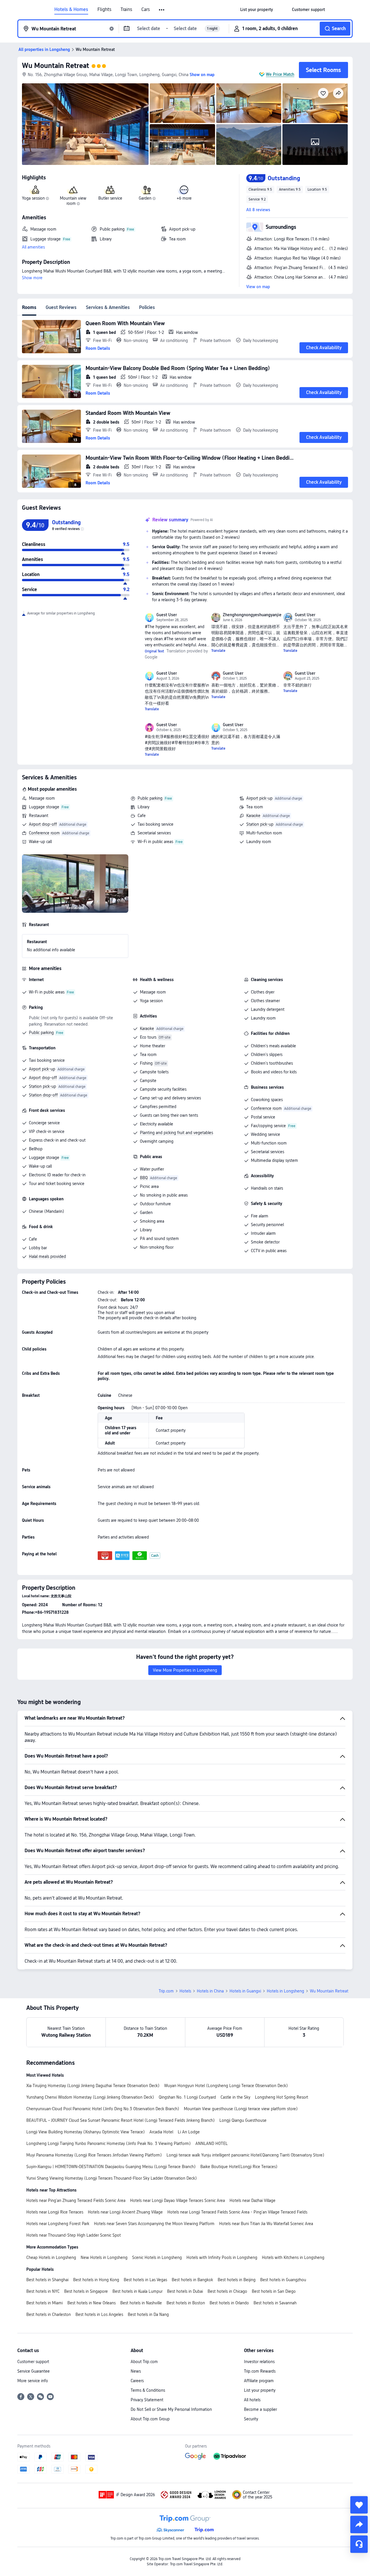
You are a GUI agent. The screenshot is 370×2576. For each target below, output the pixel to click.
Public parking (150, 798)
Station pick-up (260, 824)
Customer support (33, 2362)
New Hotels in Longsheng (104, 2257)
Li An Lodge (189, 2132)
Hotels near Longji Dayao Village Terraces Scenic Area (177, 2200)
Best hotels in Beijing (237, 2280)
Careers (137, 2381)
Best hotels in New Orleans (91, 2303)
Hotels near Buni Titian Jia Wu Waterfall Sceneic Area (266, 2224)
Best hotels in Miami (45, 2303)
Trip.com (166, 1991)
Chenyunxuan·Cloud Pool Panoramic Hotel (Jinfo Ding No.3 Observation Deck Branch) (103, 2109)
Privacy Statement (147, 2400)
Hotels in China (210, 1991)
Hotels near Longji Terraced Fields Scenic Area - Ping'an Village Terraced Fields (237, 2212)
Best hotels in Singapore (86, 2291)
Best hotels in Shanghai (47, 2280)
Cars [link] (146, 10)
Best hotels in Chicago (227, 2291)
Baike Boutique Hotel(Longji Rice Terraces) (239, 2167)
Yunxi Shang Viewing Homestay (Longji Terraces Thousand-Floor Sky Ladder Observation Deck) (112, 2178)
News (136, 2371)
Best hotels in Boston (186, 2303)
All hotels (252, 2400)
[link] (257, 10)
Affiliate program (259, 2381)
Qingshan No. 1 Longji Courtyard (187, 2097)
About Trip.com (144, 2362)
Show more (32, 278)
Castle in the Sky (235, 2097)
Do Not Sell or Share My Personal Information (171, 2409)
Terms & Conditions (148, 2390)
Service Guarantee (34, 2371)
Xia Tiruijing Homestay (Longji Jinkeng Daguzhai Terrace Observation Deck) (93, 2086)
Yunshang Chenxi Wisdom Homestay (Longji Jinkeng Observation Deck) (90, 2097)
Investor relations (259, 2362)
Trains (126, 10)
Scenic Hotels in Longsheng (157, 2257)
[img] (85, 124)
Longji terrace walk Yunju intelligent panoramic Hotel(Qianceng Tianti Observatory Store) (245, 2155)
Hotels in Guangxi (245, 1991)
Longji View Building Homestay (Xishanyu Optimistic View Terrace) (86, 2132)
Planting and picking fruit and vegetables (176, 1133)
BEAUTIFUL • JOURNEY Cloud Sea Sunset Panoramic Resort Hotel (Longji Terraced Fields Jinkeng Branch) (121, 2120)
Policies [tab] (147, 307)
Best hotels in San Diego (274, 2291)
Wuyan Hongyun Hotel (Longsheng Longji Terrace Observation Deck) (226, 2086)
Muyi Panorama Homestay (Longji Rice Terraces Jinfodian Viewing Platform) (94, 2155)
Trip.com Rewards (260, 2371)
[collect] (359, 2505)
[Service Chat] (359, 2544)
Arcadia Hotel (161, 2132)
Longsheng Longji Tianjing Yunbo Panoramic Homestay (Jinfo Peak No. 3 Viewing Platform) (109, 2143)
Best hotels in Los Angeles (99, 2314)
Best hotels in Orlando (229, 2303)
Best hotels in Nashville (141, 2303)
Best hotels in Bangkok (192, 2280)
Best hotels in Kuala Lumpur (137, 2291)
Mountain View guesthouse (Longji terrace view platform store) (241, 2109)
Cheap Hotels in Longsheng (51, 2257)
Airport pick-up (259, 798)
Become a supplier (260, 2409)
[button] (162, 10)
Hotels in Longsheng (285, 1991)
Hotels (185, 1991)
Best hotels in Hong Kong (96, 2280)
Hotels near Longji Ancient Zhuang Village (125, 2212)
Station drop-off (43, 1095)
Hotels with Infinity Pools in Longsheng (222, 2257)
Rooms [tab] (29, 307)
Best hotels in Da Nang (148, 2314)
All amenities (33, 247)
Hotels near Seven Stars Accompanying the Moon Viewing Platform (154, 2224)
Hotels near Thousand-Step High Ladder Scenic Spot (74, 2235)
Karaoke (253, 816)
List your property (260, 2390)
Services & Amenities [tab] (108, 307)
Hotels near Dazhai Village (252, 2200)
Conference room (44, 833)
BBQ (144, 1178)
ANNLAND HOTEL (212, 2143)
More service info (33, 2381)
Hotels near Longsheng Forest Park (58, 2224)
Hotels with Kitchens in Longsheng (293, 2257)
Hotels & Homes (71, 10)
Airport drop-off (43, 824)
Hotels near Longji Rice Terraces (55, 2212)
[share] (359, 2525)
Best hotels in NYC (43, 2291)
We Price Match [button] (280, 74)
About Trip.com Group (150, 2419)
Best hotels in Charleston (49, 2314)
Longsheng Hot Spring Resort (282, 2097)
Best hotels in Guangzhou (283, 2280)
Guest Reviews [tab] (61, 307)
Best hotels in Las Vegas (145, 2280)
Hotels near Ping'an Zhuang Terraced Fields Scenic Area (76, 2200)
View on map (258, 287)
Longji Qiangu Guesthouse (243, 2120)
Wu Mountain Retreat (55, 66)
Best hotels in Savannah (275, 2303)
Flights (104, 10)
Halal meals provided (47, 1256)
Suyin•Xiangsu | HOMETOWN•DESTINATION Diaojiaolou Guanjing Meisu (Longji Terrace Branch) (111, 2167)
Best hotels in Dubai (185, 2291)
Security (251, 2419)
